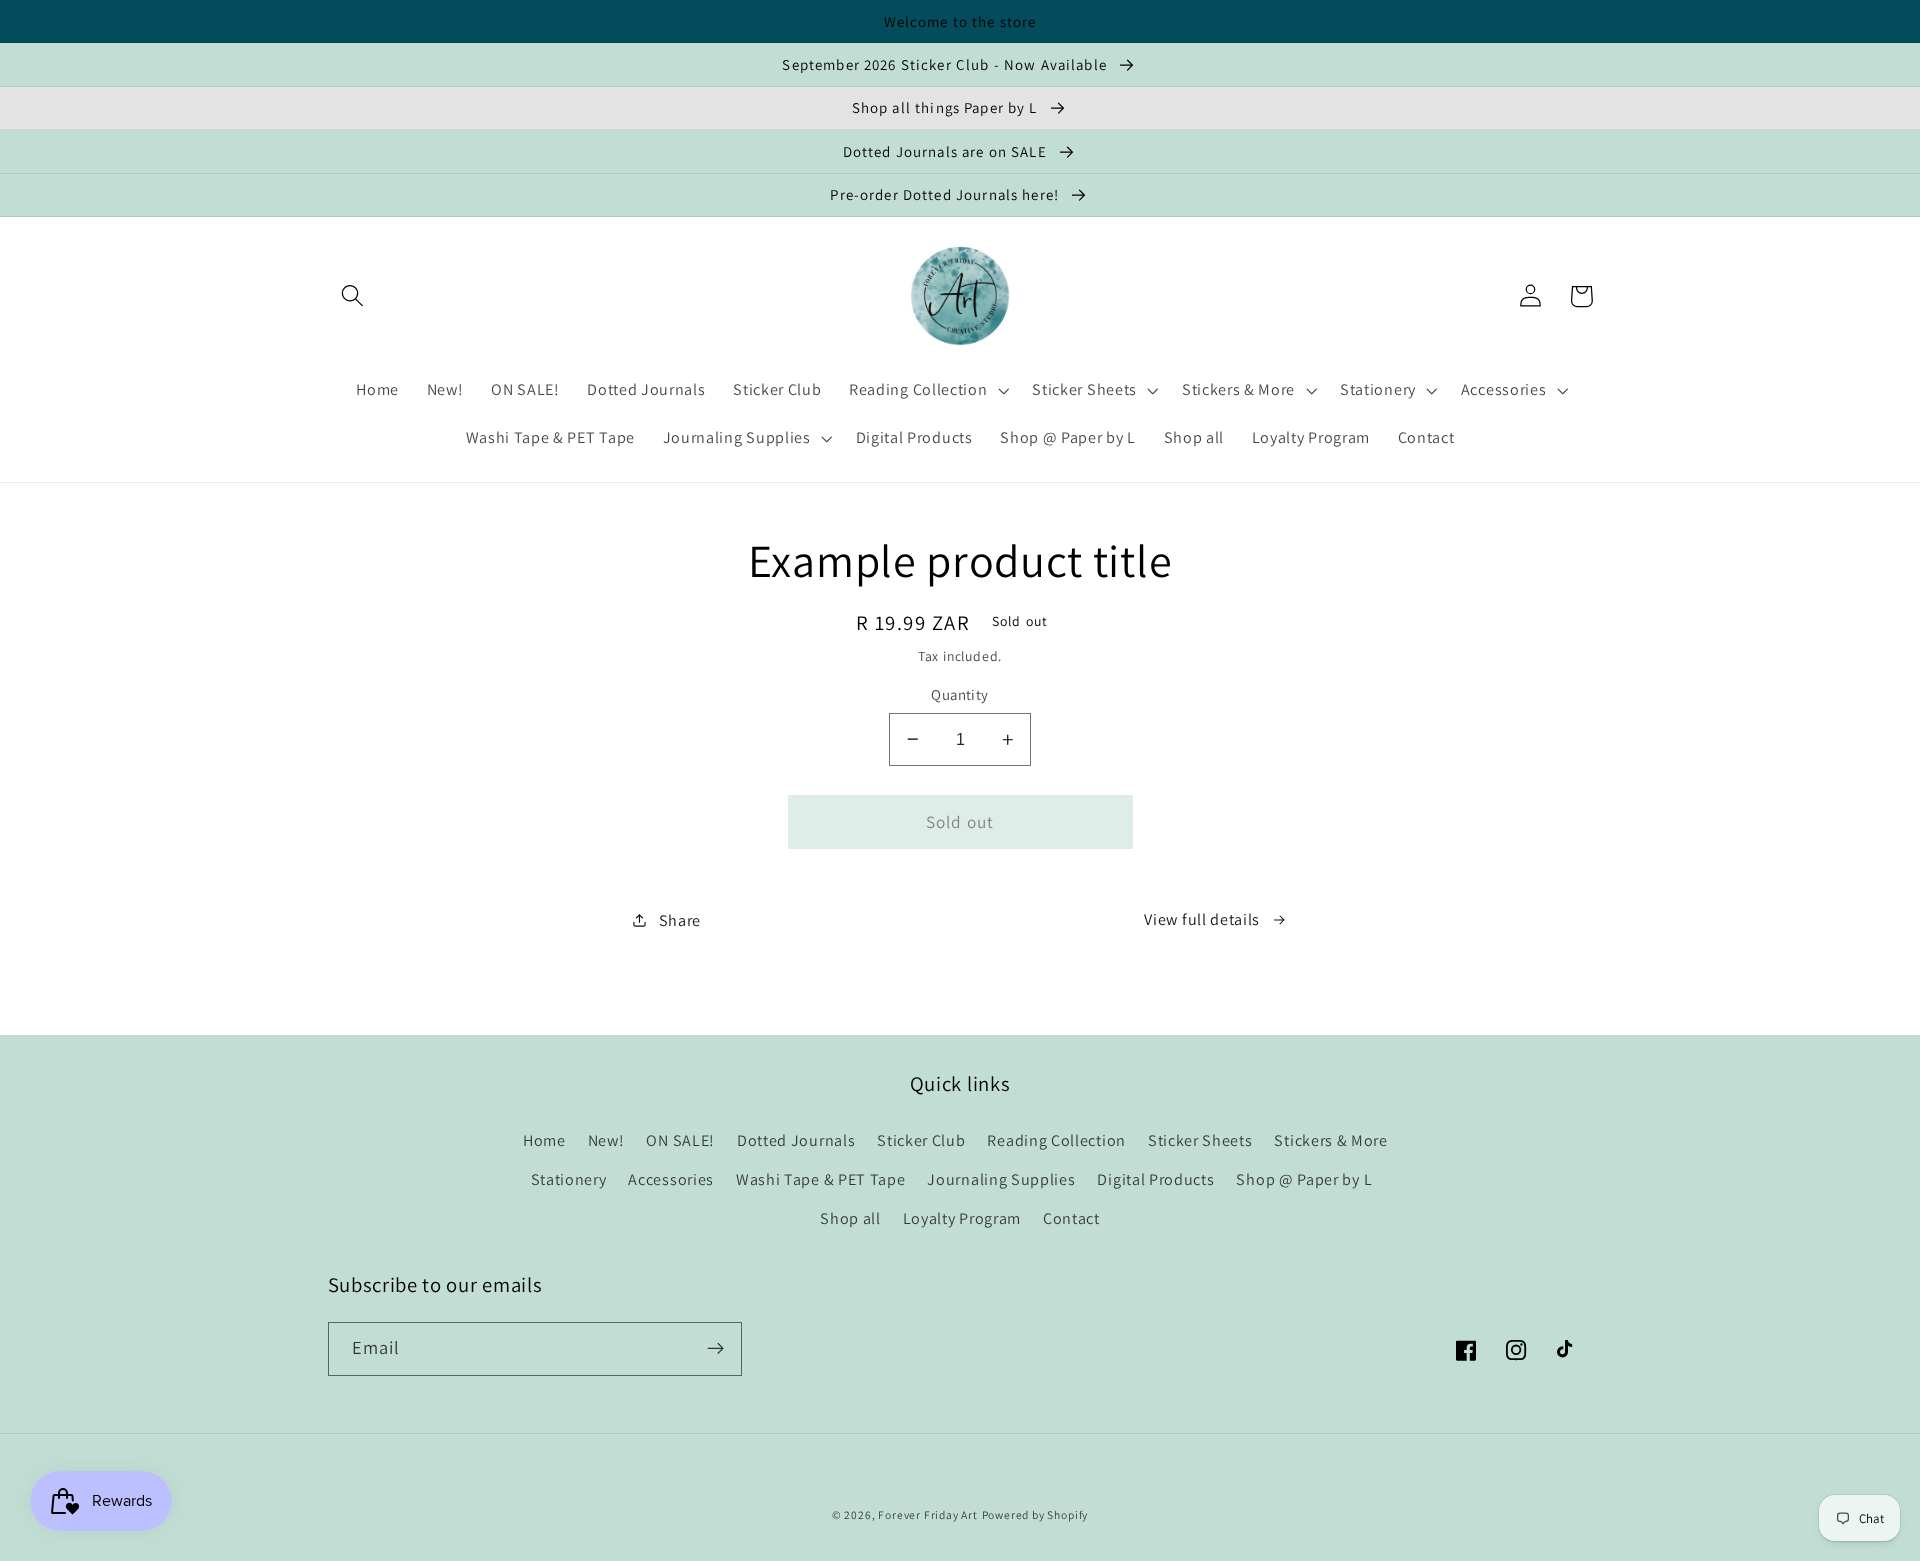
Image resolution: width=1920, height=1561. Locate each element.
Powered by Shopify (1035, 1514)
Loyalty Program (962, 1218)
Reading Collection (1056, 1140)
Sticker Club (921, 1140)
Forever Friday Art (928, 1514)
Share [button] (680, 920)
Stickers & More (1330, 1140)
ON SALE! (680, 1140)
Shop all (850, 1218)
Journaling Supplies (1001, 1179)
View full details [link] (1202, 919)
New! (606, 1140)
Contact (1071, 1218)
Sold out (960, 821)
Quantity (960, 694)
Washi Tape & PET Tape (821, 1179)
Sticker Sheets (1200, 1140)
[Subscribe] (715, 1349)
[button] (353, 296)
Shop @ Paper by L (1304, 1179)
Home (544, 1140)
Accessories (671, 1179)
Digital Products (1155, 1179)
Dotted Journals (796, 1140)
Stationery (569, 1179)
